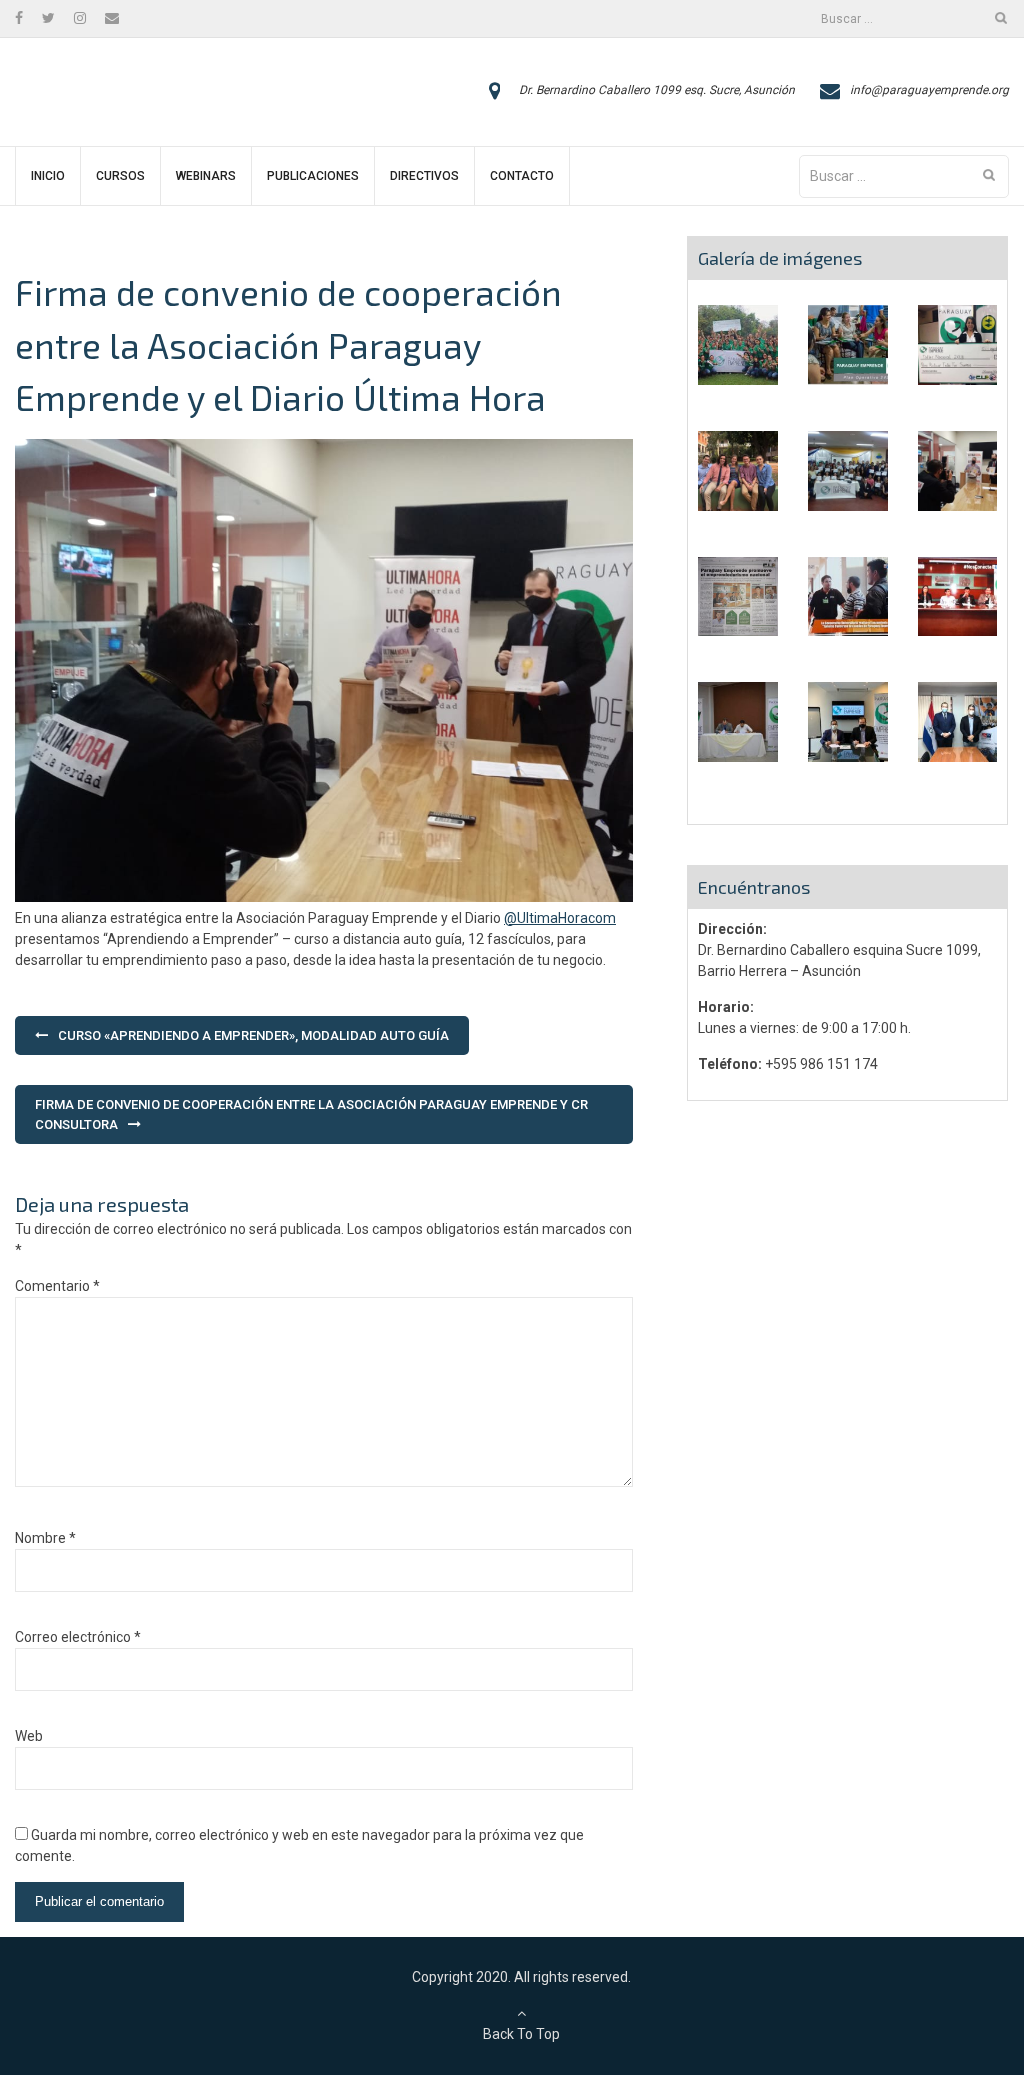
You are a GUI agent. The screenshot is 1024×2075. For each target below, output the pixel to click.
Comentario (57, 1286)
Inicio (48, 176)
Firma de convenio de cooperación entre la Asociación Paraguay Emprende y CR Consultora (311, 1114)
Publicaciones (313, 176)
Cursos (120, 176)
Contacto (522, 176)
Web (29, 1736)
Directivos (424, 176)
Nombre (45, 1538)
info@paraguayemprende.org (929, 90)
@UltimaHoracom (560, 918)
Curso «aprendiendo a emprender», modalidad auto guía (253, 1035)
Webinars (206, 176)
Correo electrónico (78, 1637)
